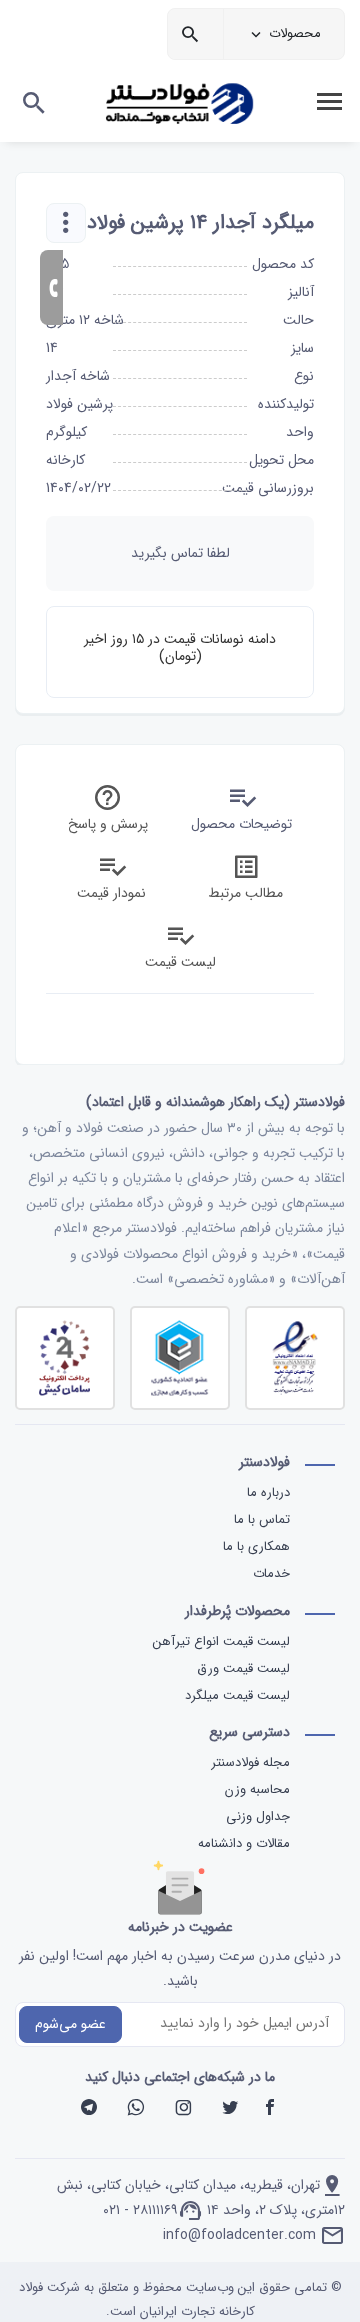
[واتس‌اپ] (136, 2110)
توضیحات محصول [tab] (241, 824)
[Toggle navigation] (329, 102)
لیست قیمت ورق (241, 1668)
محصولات (295, 33)
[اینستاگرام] (183, 2110)
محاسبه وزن (257, 1789)
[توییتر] (230, 2110)
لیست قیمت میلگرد (235, 1695)
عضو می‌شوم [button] (70, 2024)
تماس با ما (262, 1519)
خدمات (271, 1573)
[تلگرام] (89, 2110)
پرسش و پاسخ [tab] (108, 824)
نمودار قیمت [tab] (111, 893)
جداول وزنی (258, 1816)
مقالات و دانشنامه (244, 1843)
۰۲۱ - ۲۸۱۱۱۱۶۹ (140, 2210)
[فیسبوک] (270, 2110)
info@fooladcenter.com (239, 2235)
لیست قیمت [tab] (180, 962)
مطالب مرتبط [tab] (245, 893)
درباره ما (268, 1492)
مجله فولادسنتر (250, 1762)
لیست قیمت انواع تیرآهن (219, 1641)
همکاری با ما (256, 1546)
